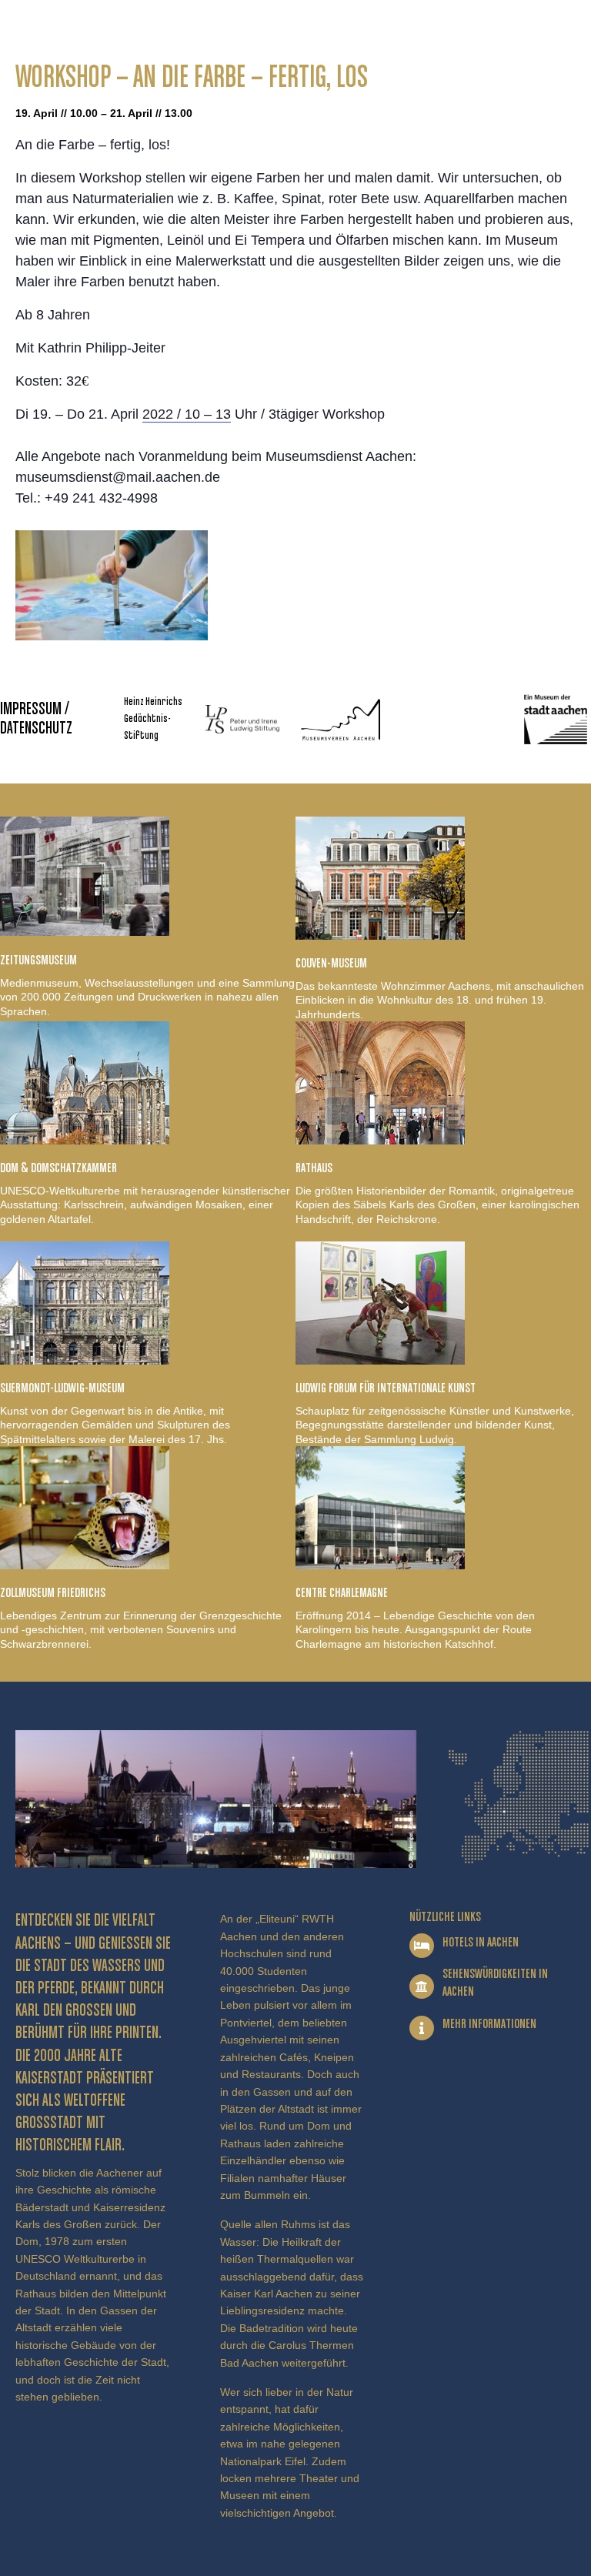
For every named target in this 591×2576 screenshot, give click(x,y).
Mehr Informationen (489, 2024)
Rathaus (314, 1168)
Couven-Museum (331, 964)
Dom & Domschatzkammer (58, 1168)
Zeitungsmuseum (38, 961)
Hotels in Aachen (481, 1943)
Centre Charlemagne (342, 1593)
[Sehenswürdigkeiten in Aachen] (422, 1986)
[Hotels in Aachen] (422, 1946)
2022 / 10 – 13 (187, 414)
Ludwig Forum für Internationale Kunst (386, 1388)
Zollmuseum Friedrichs (53, 1593)
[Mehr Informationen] (422, 2028)
